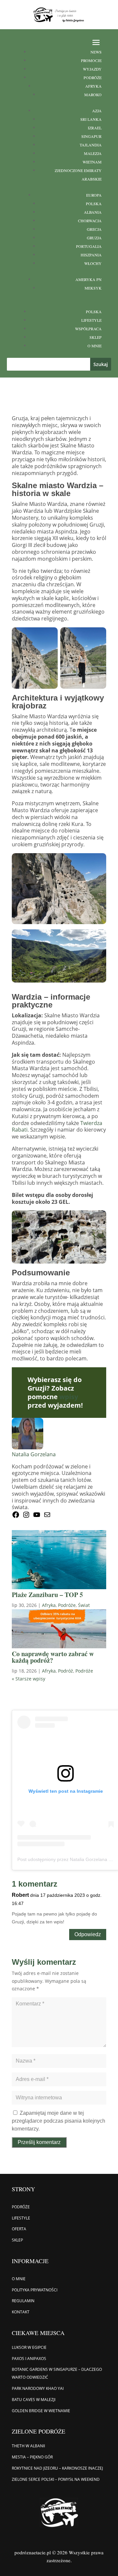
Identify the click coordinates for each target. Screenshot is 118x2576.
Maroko (93, 95)
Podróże (93, 77)
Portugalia (89, 246)
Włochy (93, 263)
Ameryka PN (88, 279)
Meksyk (93, 288)
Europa (94, 195)
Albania (93, 212)
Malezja (93, 153)
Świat (84, 1605)
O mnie (95, 346)
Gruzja (94, 238)
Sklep (96, 337)
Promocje (91, 60)
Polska (94, 204)
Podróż (66, 1671)
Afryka (93, 86)
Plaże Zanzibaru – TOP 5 (47, 1595)
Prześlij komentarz (39, 2142)
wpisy (69, 1397)
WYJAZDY (92, 69)
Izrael (95, 128)
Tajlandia (91, 145)
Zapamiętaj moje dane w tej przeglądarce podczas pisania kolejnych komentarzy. (59, 2121)
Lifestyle (91, 320)
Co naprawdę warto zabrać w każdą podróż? (53, 1657)
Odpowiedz (88, 1934)
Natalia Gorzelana (34, 1454)
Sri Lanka (91, 119)
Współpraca (88, 329)
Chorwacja (90, 221)
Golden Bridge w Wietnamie (41, 2411)
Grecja (94, 229)
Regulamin (23, 2301)
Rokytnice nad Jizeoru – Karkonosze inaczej (57, 2468)
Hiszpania (91, 255)
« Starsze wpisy (29, 1679)
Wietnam (92, 162)
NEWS (96, 52)
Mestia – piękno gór (32, 2457)
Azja (97, 111)
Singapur (91, 136)
